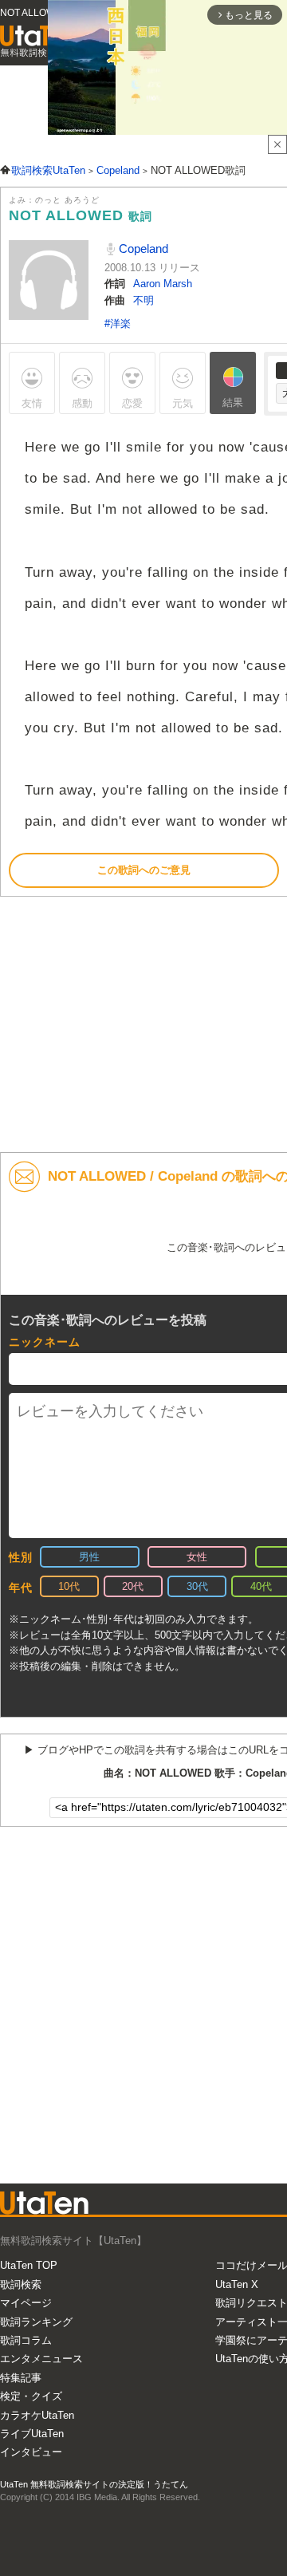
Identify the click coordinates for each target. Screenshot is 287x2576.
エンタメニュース (41, 2359)
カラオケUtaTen (37, 2415)
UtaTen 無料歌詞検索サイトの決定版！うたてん (94, 2484)
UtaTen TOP (29, 2265)
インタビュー (31, 2452)
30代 (197, 1586)
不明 (143, 300)
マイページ (26, 2303)
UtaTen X (237, 2284)
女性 (197, 1557)
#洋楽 (118, 323)
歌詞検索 (21, 2284)
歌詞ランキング (36, 2322)
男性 (89, 1557)
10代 (69, 1586)
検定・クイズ (31, 2396)
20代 (133, 1586)
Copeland (142, 249)
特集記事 (21, 2378)
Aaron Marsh (163, 284)
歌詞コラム (26, 2340)
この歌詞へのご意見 (144, 870)
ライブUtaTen (32, 2434)
